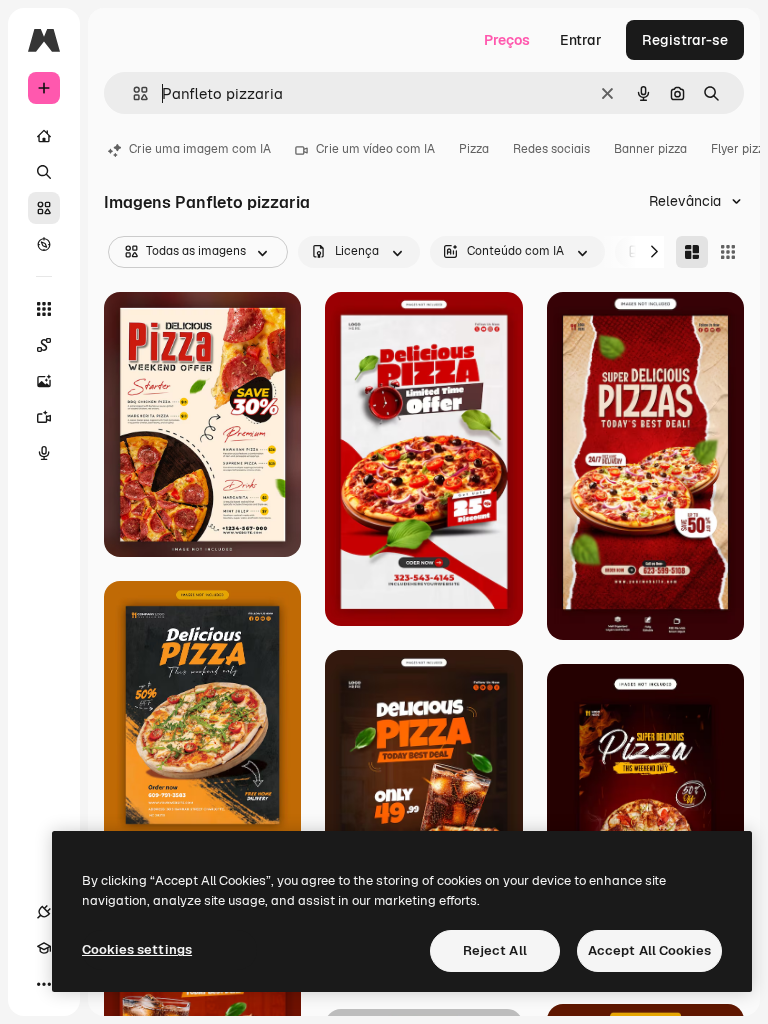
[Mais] (44, 984)
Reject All (495, 950)
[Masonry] (692, 252)
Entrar (581, 40)
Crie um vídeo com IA (375, 149)
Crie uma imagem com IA (200, 149)
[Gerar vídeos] (44, 417)
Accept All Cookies (649, 950)
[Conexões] (44, 912)
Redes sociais (551, 149)
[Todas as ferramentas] (44, 309)
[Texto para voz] (44, 453)
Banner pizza (650, 149)
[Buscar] (44, 172)
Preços (507, 40)
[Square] (728, 252)
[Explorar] (44, 244)
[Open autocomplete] (132, 93)
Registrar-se (685, 40)
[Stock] (44, 208)
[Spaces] (44, 345)
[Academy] (44, 948)
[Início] (44, 136)
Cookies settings (137, 949)
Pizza (474, 149)
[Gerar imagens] (44, 381)
